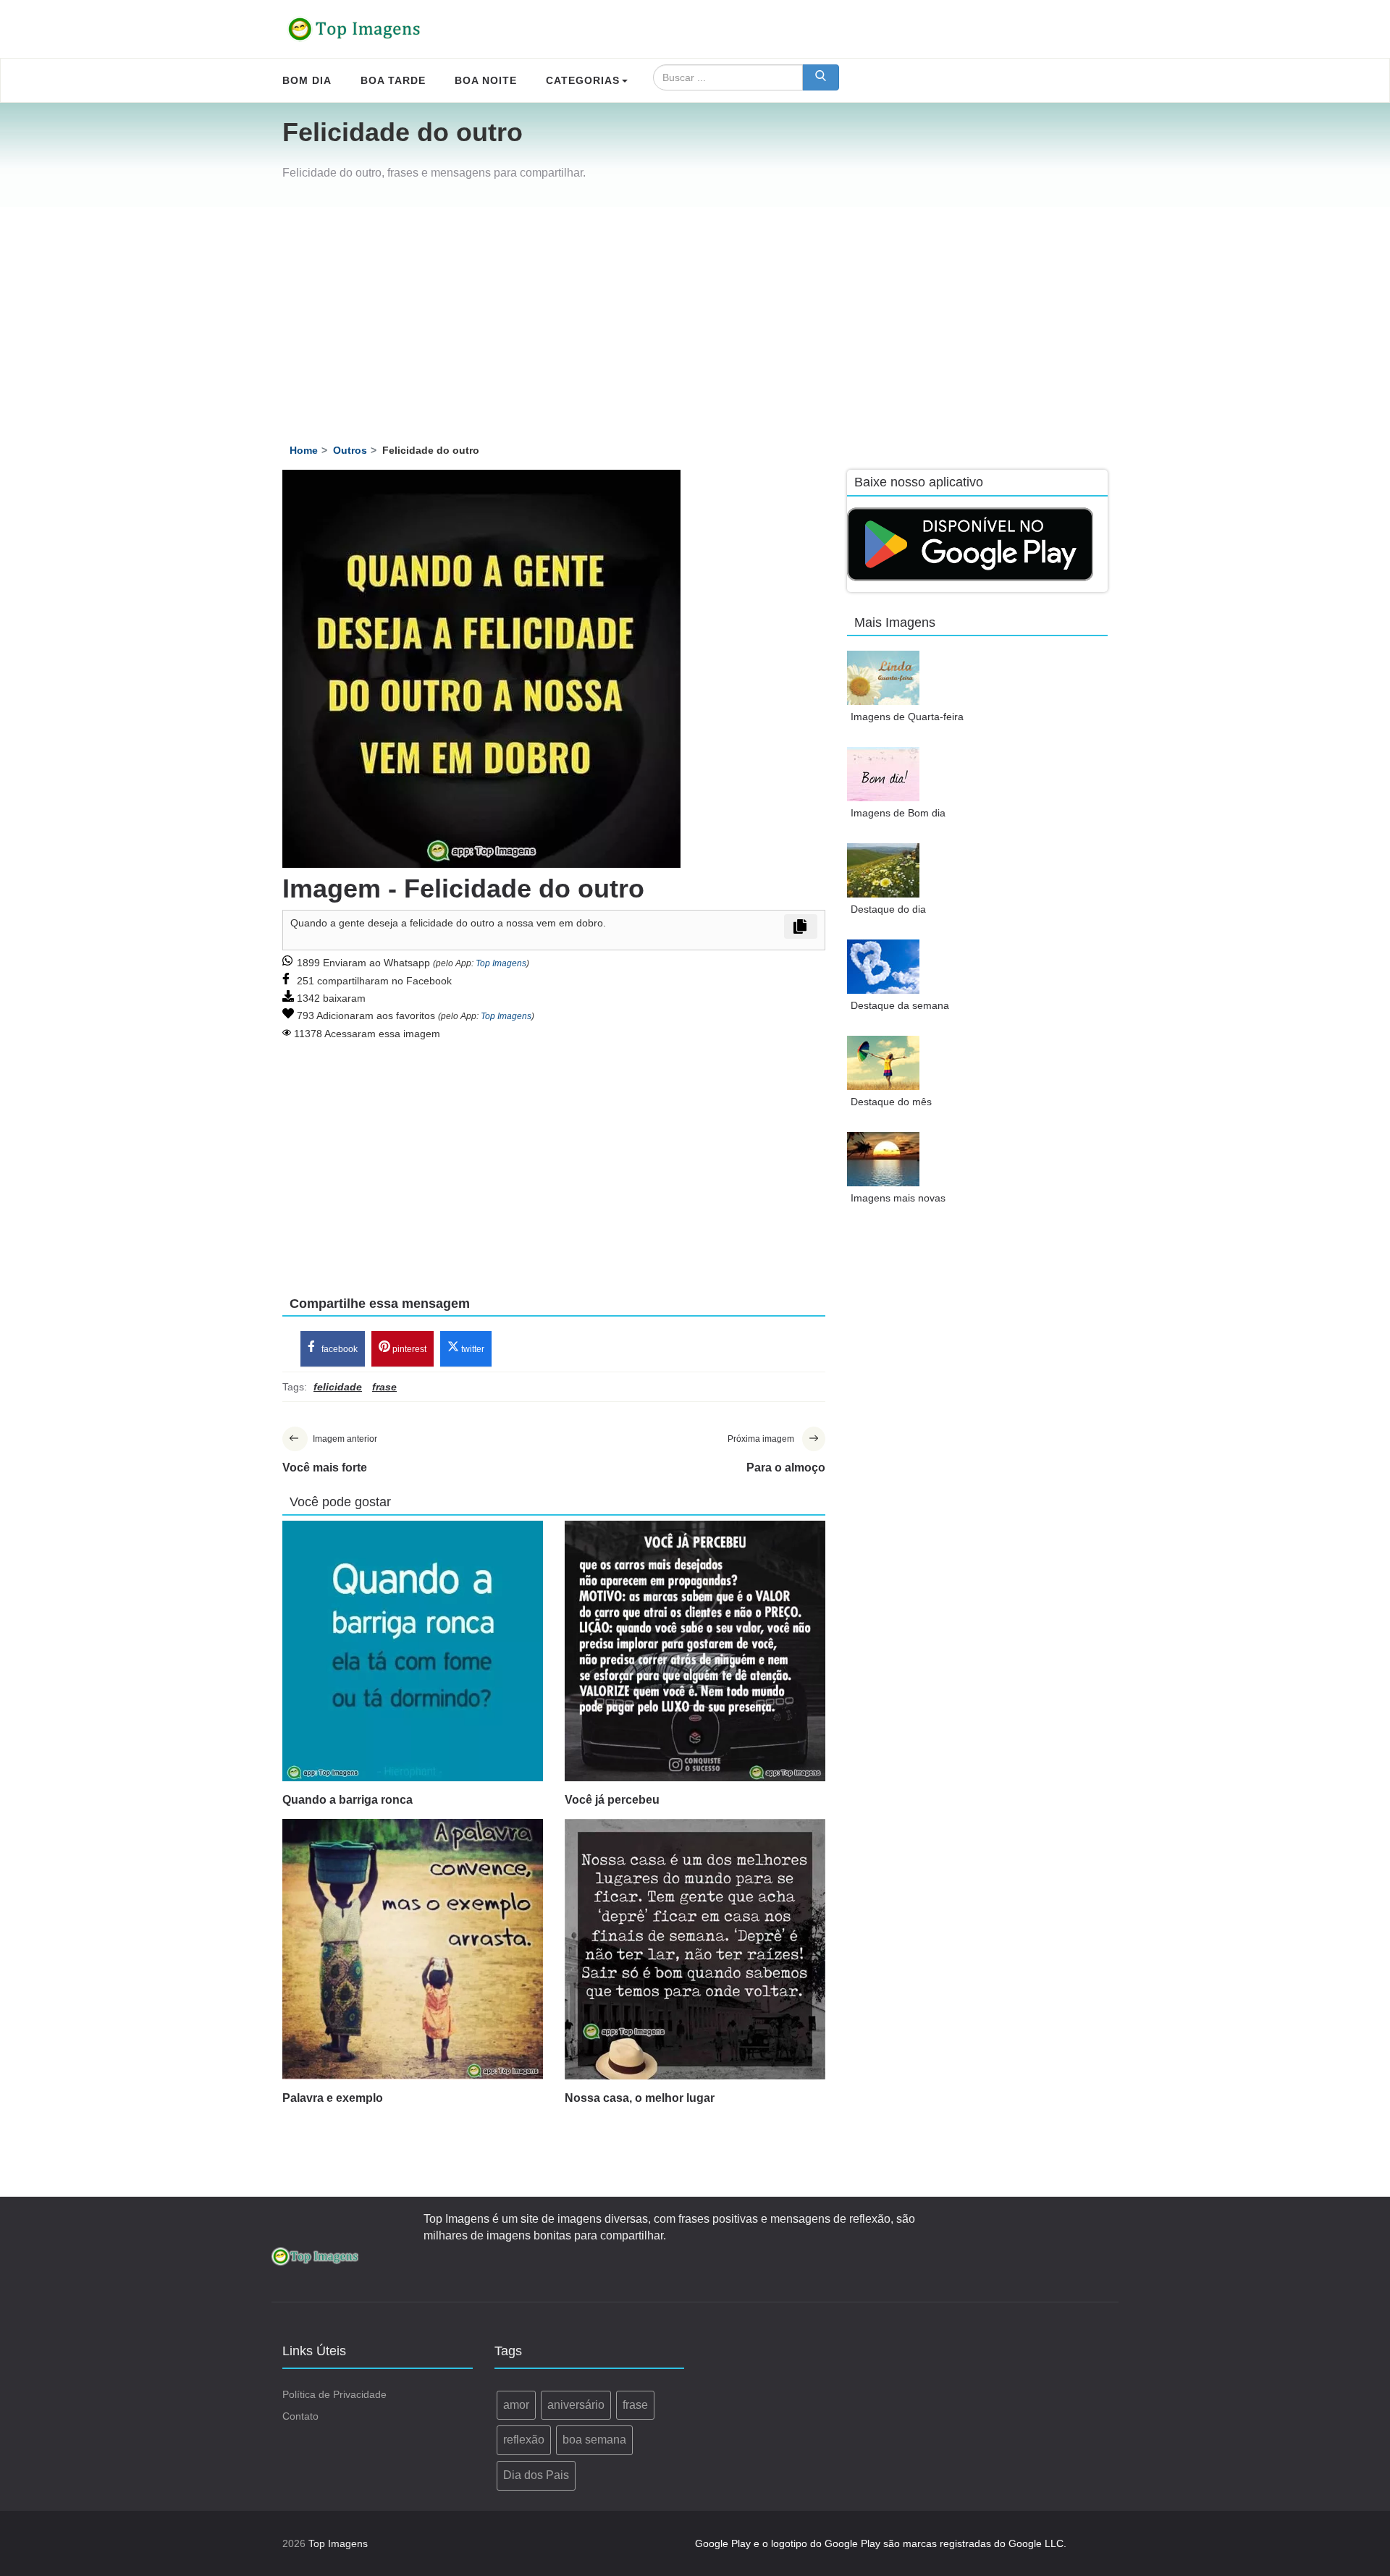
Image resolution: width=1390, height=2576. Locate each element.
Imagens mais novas (898, 1198)
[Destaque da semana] (883, 967)
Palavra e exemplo (333, 2098)
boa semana (594, 2440)
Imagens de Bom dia (898, 813)
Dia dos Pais (536, 2475)
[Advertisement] (695, 316)
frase (635, 2405)
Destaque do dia (888, 909)
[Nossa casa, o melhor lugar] (695, 1949)
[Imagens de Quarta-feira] (883, 678)
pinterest (408, 1349)
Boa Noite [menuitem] (486, 80)
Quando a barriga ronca (347, 1800)
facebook (338, 1349)
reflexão (524, 2440)
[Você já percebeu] (695, 1651)
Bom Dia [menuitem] (307, 80)
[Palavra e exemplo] (413, 1949)
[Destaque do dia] (883, 870)
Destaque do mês (891, 1102)
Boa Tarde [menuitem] (393, 80)
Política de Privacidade (334, 2394)
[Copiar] (801, 926)
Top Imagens (501, 963)
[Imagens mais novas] (883, 1159)
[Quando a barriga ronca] (413, 1651)
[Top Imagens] (355, 29)
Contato (300, 2416)
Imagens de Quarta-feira (907, 717)
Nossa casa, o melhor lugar (640, 2098)
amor (516, 2405)
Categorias (583, 80)
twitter (472, 1349)
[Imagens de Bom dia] (883, 774)
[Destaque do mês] (883, 1063)
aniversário (576, 2405)
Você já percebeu (612, 1800)
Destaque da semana (900, 1005)
